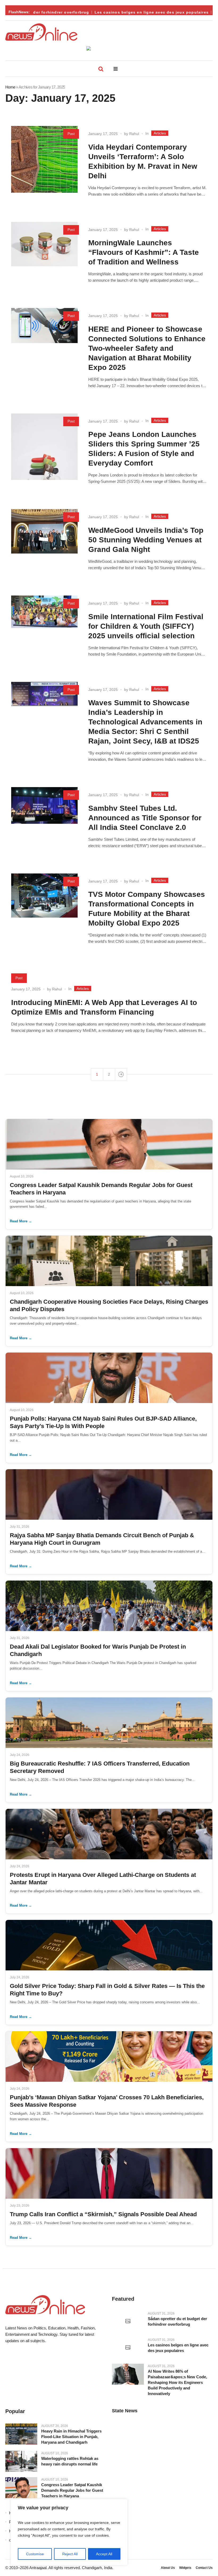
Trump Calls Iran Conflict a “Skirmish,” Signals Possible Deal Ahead (103, 2214)
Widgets (185, 2568)
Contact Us (204, 2568)
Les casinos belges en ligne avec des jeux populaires (132, 12)
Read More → (21, 1221)
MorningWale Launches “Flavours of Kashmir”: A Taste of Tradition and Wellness (144, 252)
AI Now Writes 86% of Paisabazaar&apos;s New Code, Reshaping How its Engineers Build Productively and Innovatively (177, 2382)
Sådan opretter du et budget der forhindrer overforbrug (177, 2321)
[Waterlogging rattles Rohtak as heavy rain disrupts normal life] (21, 2461)
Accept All (104, 2554)
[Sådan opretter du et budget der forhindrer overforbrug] (128, 2321)
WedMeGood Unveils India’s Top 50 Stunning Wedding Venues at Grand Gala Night (146, 540)
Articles (160, 133)
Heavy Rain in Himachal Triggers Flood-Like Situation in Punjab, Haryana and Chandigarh (71, 2437)
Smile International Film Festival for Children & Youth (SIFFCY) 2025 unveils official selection (146, 626)
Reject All (70, 2554)
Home (10, 87)
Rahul (134, 134)
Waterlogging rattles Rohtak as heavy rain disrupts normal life (70, 2461)
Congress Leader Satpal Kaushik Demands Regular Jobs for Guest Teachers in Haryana (72, 2490)
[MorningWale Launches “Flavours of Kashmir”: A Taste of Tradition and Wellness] (44, 255)
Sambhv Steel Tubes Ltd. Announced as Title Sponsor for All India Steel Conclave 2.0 (145, 818)
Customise (35, 2554)
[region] (69, 2532)
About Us (168, 2568)
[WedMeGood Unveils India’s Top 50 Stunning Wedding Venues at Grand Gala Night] (44, 542)
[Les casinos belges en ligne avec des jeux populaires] (128, 2348)
